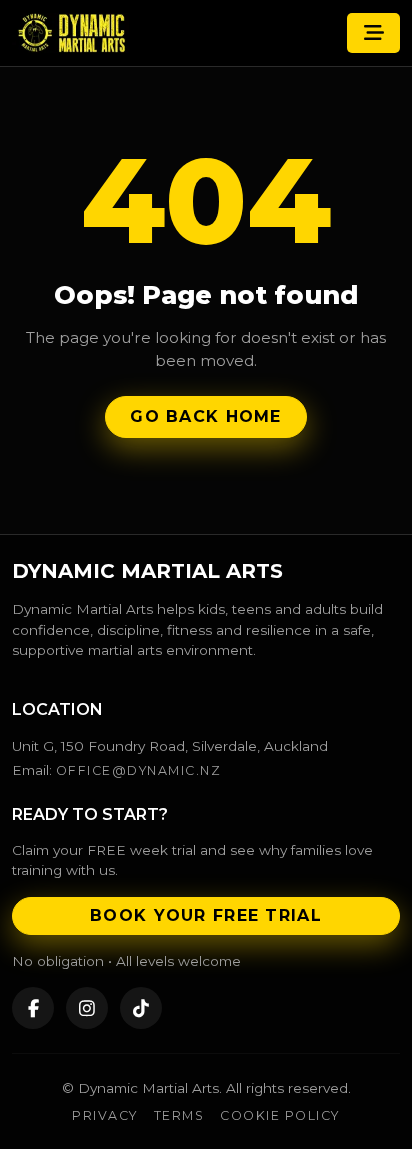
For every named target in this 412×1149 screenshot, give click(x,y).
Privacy (104, 1115)
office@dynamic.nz (138, 770)
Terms (179, 1115)
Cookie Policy (279, 1115)
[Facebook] (33, 1008)
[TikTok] (141, 1008)
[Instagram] (87, 1008)
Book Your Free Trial (206, 915)
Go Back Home (205, 416)
